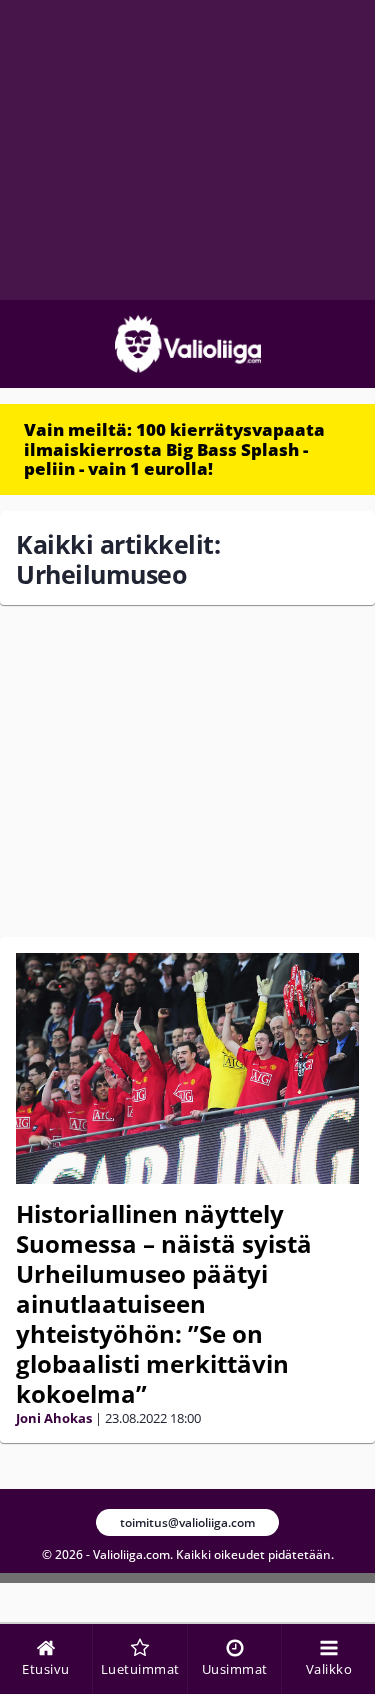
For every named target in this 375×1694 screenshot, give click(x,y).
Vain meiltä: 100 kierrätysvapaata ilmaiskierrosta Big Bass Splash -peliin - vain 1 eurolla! (174, 449)
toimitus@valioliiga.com (187, 1522)
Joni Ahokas (54, 1418)
